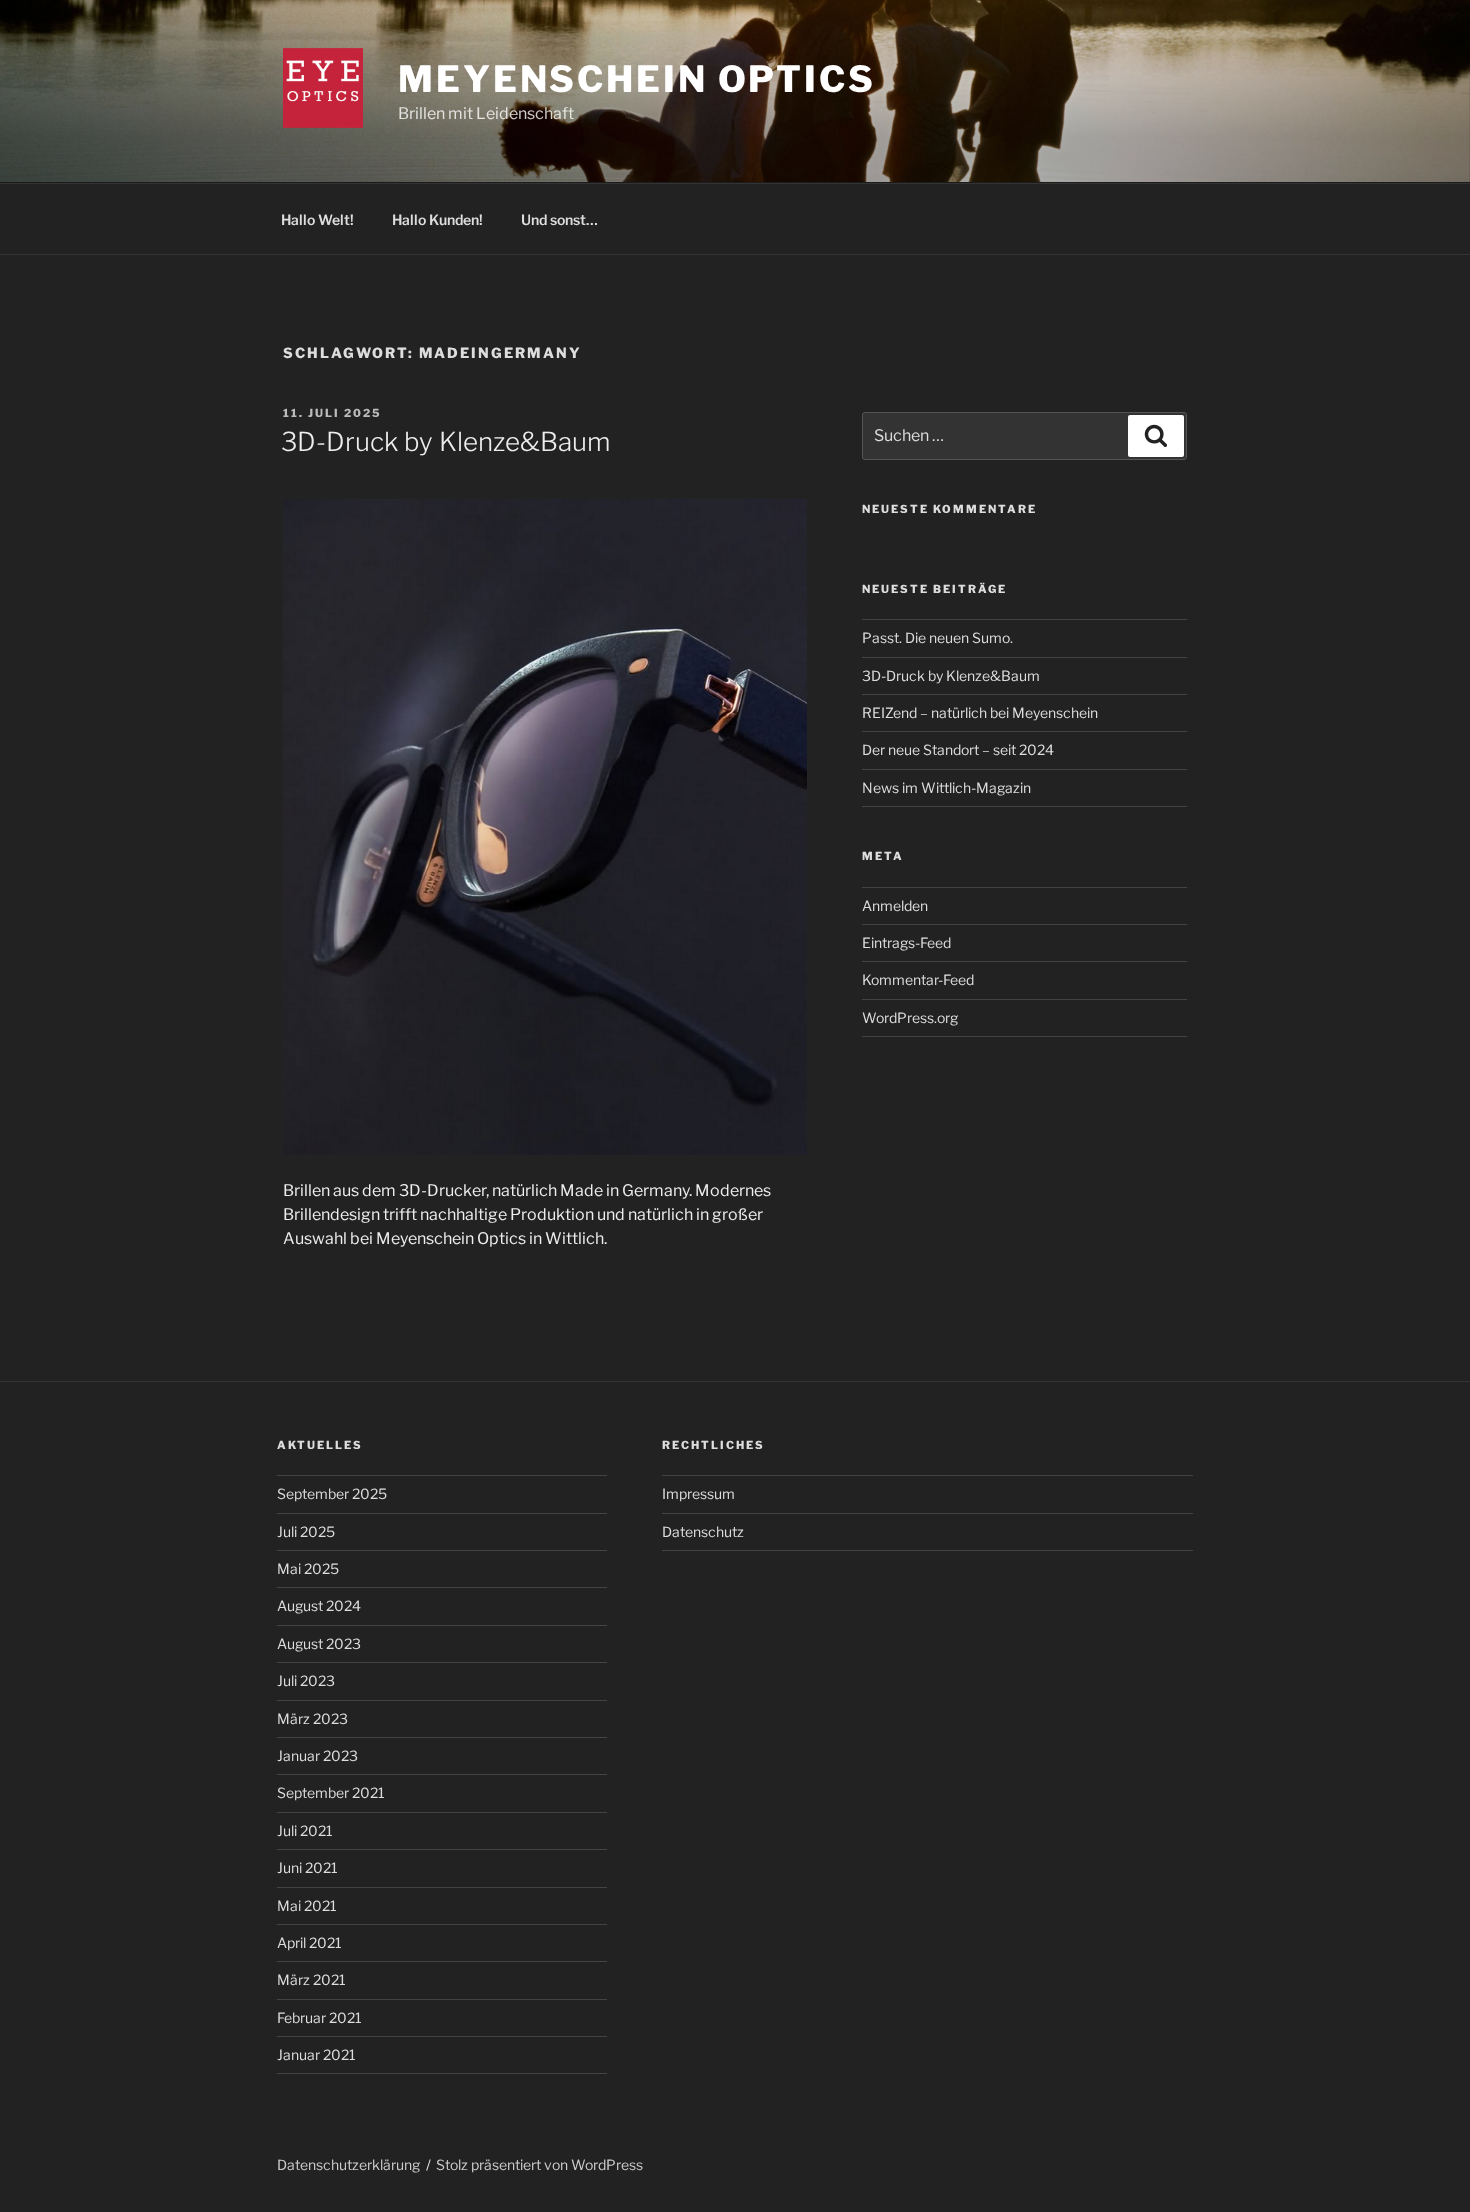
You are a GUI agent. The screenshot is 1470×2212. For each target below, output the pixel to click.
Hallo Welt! (317, 219)
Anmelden (895, 905)
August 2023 (319, 1643)
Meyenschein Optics (637, 79)
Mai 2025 (308, 1568)
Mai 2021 (307, 1905)
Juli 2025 (306, 1531)
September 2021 (331, 1792)
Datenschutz (703, 1531)
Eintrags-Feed (906, 942)
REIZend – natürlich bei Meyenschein (980, 712)
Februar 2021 (319, 2017)
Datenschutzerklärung (348, 2164)
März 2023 (312, 1718)
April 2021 (309, 1942)
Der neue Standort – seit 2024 (958, 749)
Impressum (698, 1493)
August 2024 (319, 1605)
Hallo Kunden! (437, 219)
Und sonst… (559, 219)
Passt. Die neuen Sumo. (937, 637)
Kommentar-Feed (918, 979)
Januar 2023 (317, 1755)
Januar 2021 (316, 2054)
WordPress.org (910, 1017)
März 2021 (311, 1979)
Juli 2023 (306, 1680)
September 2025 (332, 1493)
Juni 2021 (307, 1867)
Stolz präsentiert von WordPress (539, 2164)
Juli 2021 (305, 1830)
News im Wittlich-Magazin (946, 787)
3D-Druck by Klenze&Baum (445, 441)
